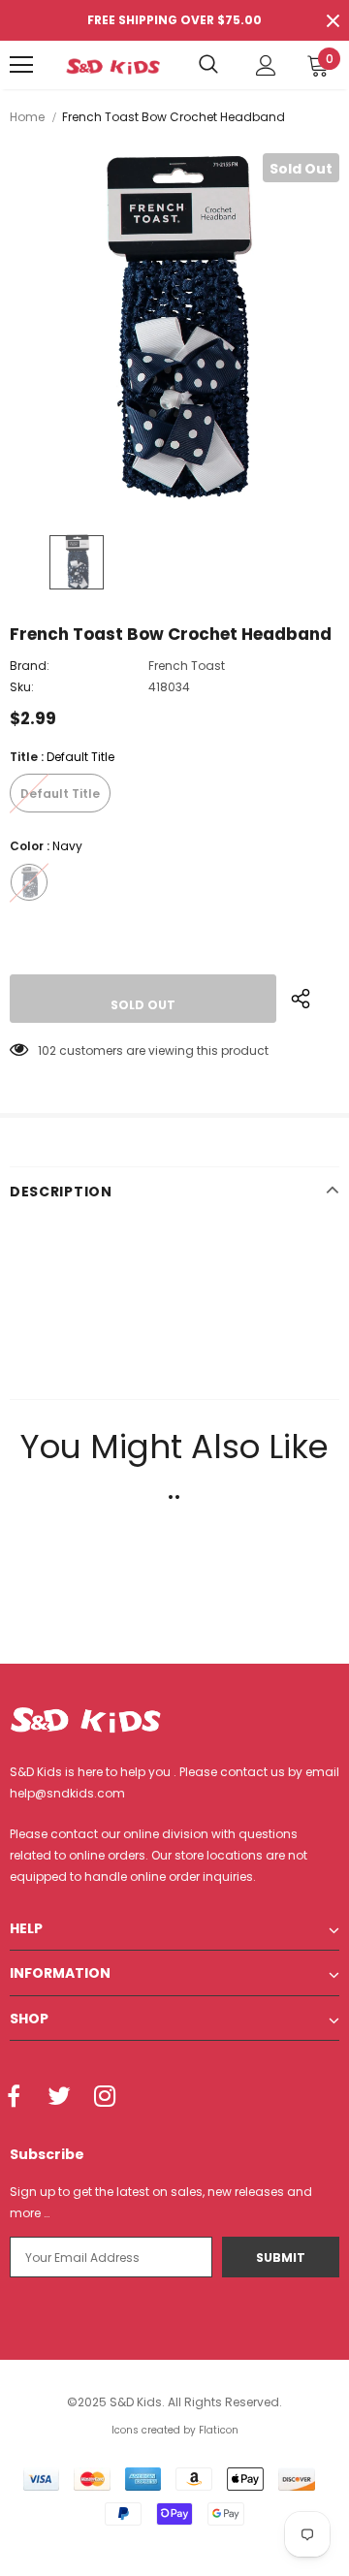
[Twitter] (59, 2097)
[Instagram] (105, 2097)
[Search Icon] (208, 65)
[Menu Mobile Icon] (21, 65)
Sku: (22, 687)
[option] (174, 329)
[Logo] (113, 65)
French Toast (187, 666)
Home (27, 117)
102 (47, 1050)
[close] (333, 20)
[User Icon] (266, 65)
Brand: (30, 666)
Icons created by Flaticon (175, 2430)
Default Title (60, 794)
